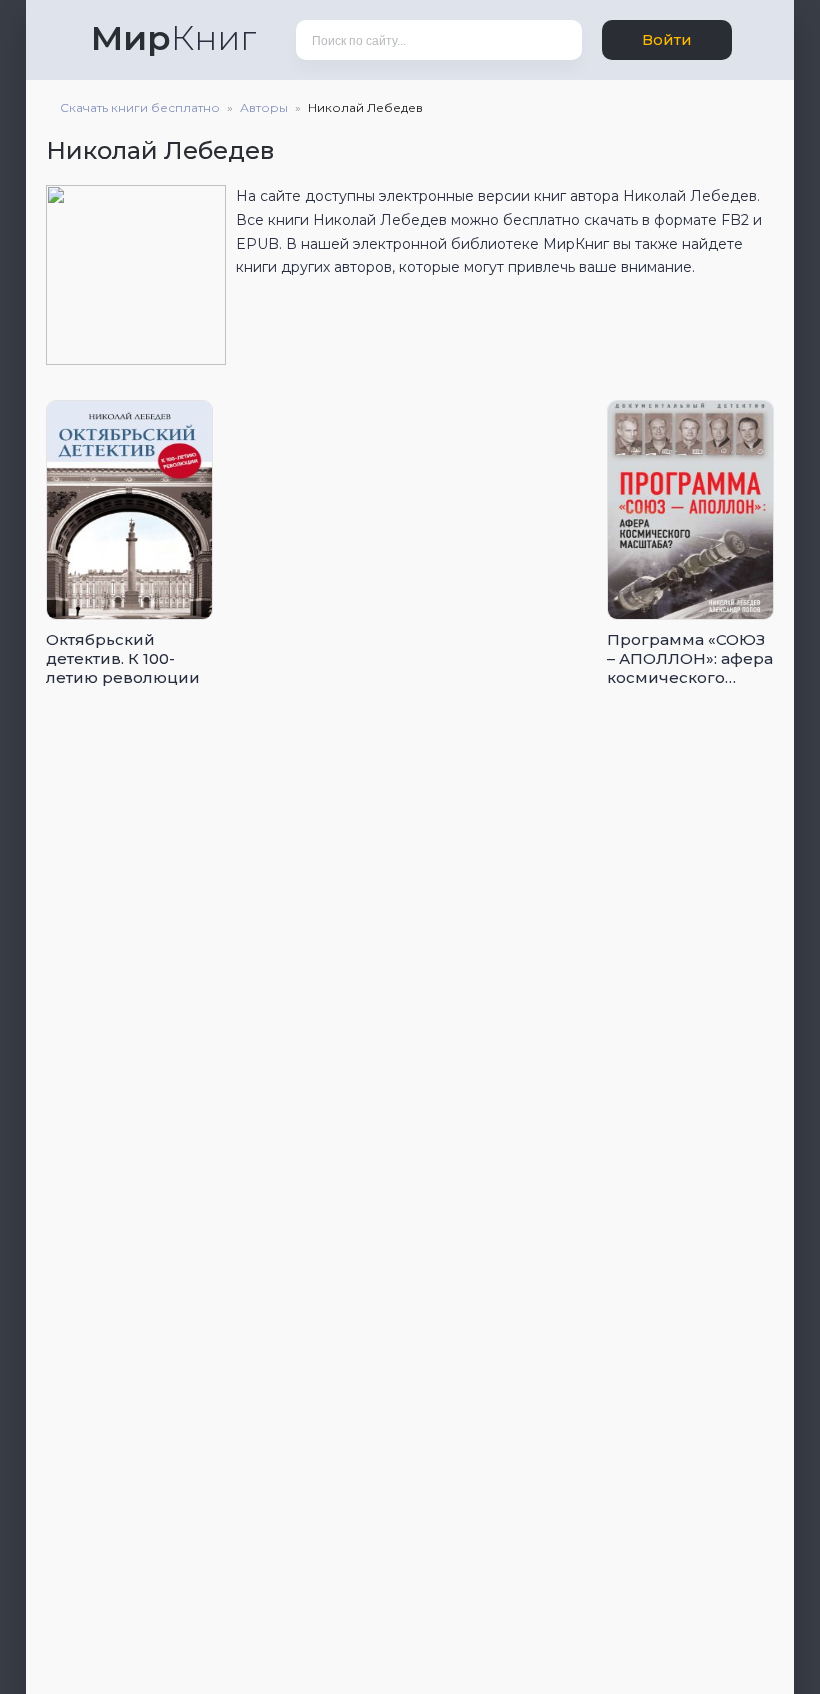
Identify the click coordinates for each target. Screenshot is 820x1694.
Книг (173, 38)
